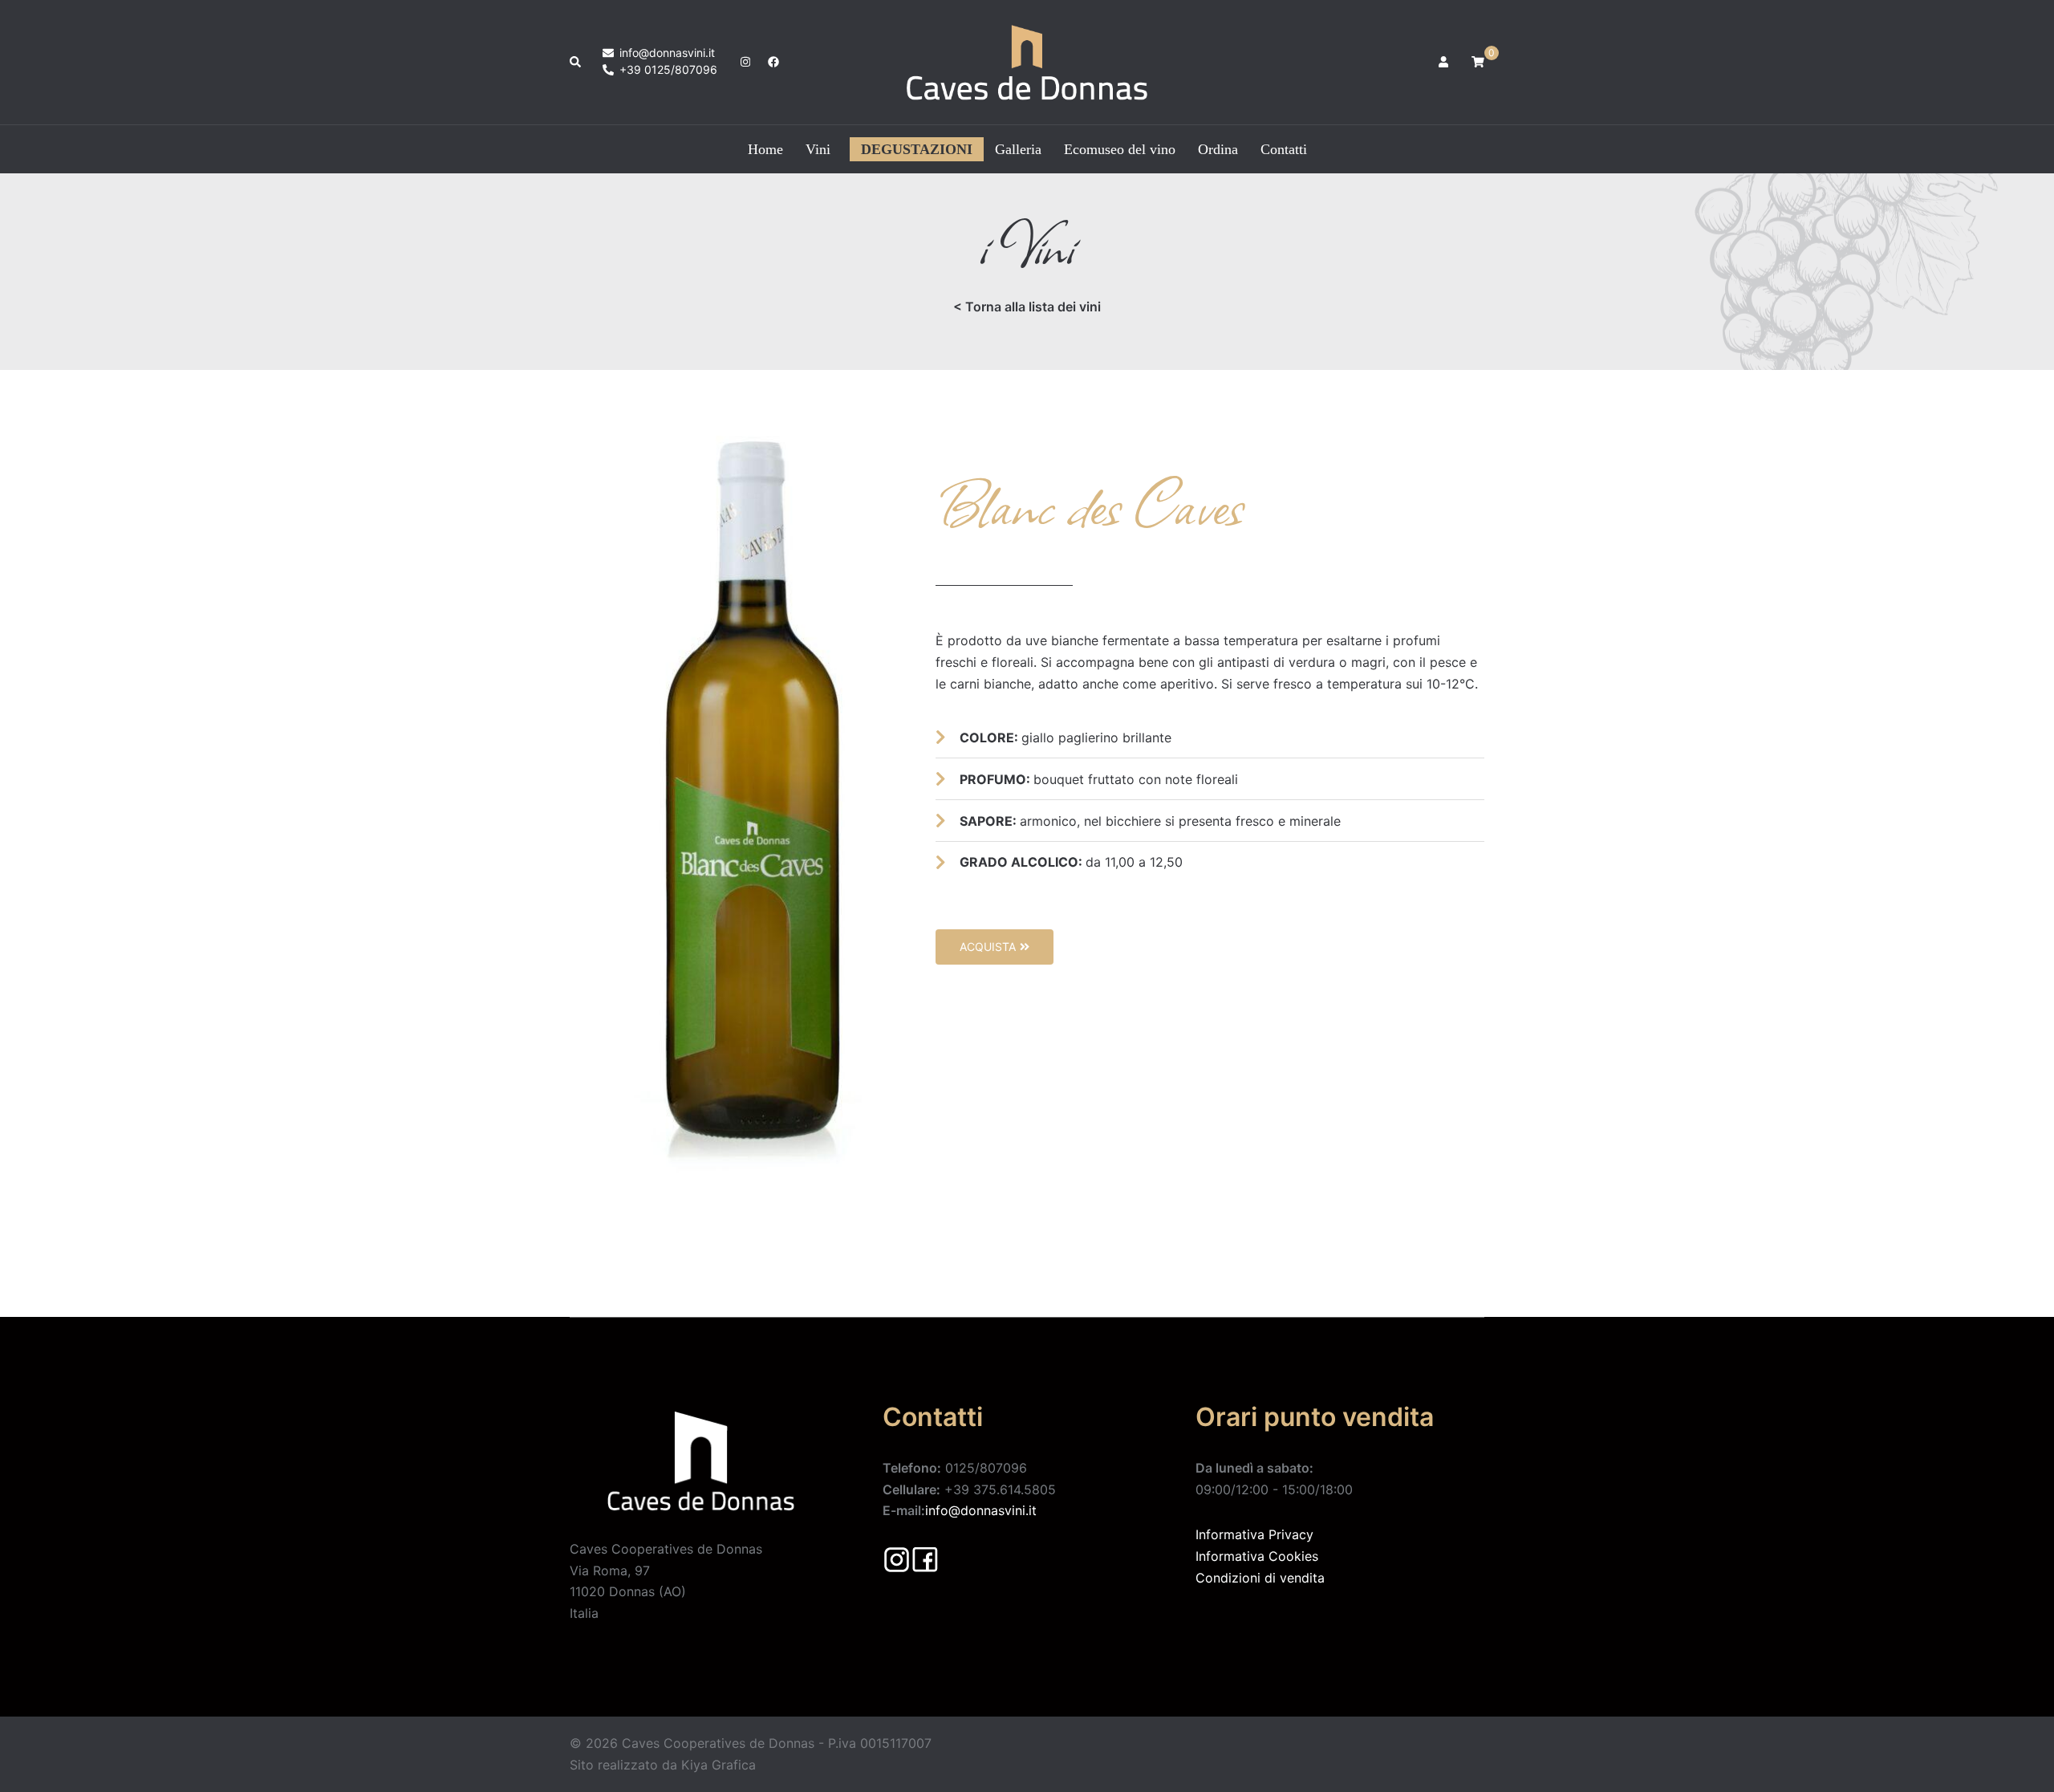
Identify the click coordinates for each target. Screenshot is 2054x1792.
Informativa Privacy (1254, 1534)
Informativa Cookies (1257, 1556)
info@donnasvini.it (981, 1510)
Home (765, 149)
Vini (818, 149)
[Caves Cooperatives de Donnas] (1027, 61)
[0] (1478, 61)
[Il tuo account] (1445, 62)
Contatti (1284, 149)
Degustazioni (917, 149)
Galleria (1018, 149)
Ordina (1218, 149)
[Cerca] (576, 62)
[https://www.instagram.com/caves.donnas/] (744, 61)
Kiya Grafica (718, 1765)
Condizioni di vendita (1260, 1578)
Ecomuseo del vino (1120, 149)
